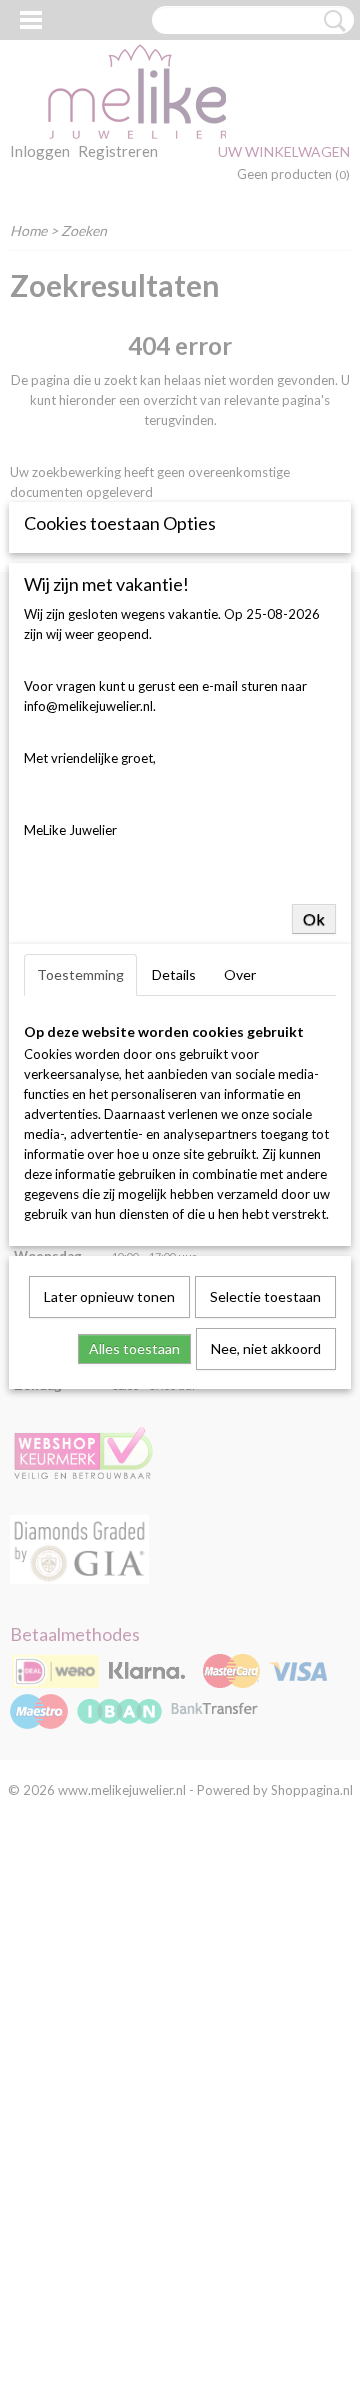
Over (240, 974)
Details (174, 974)
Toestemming (80, 974)
